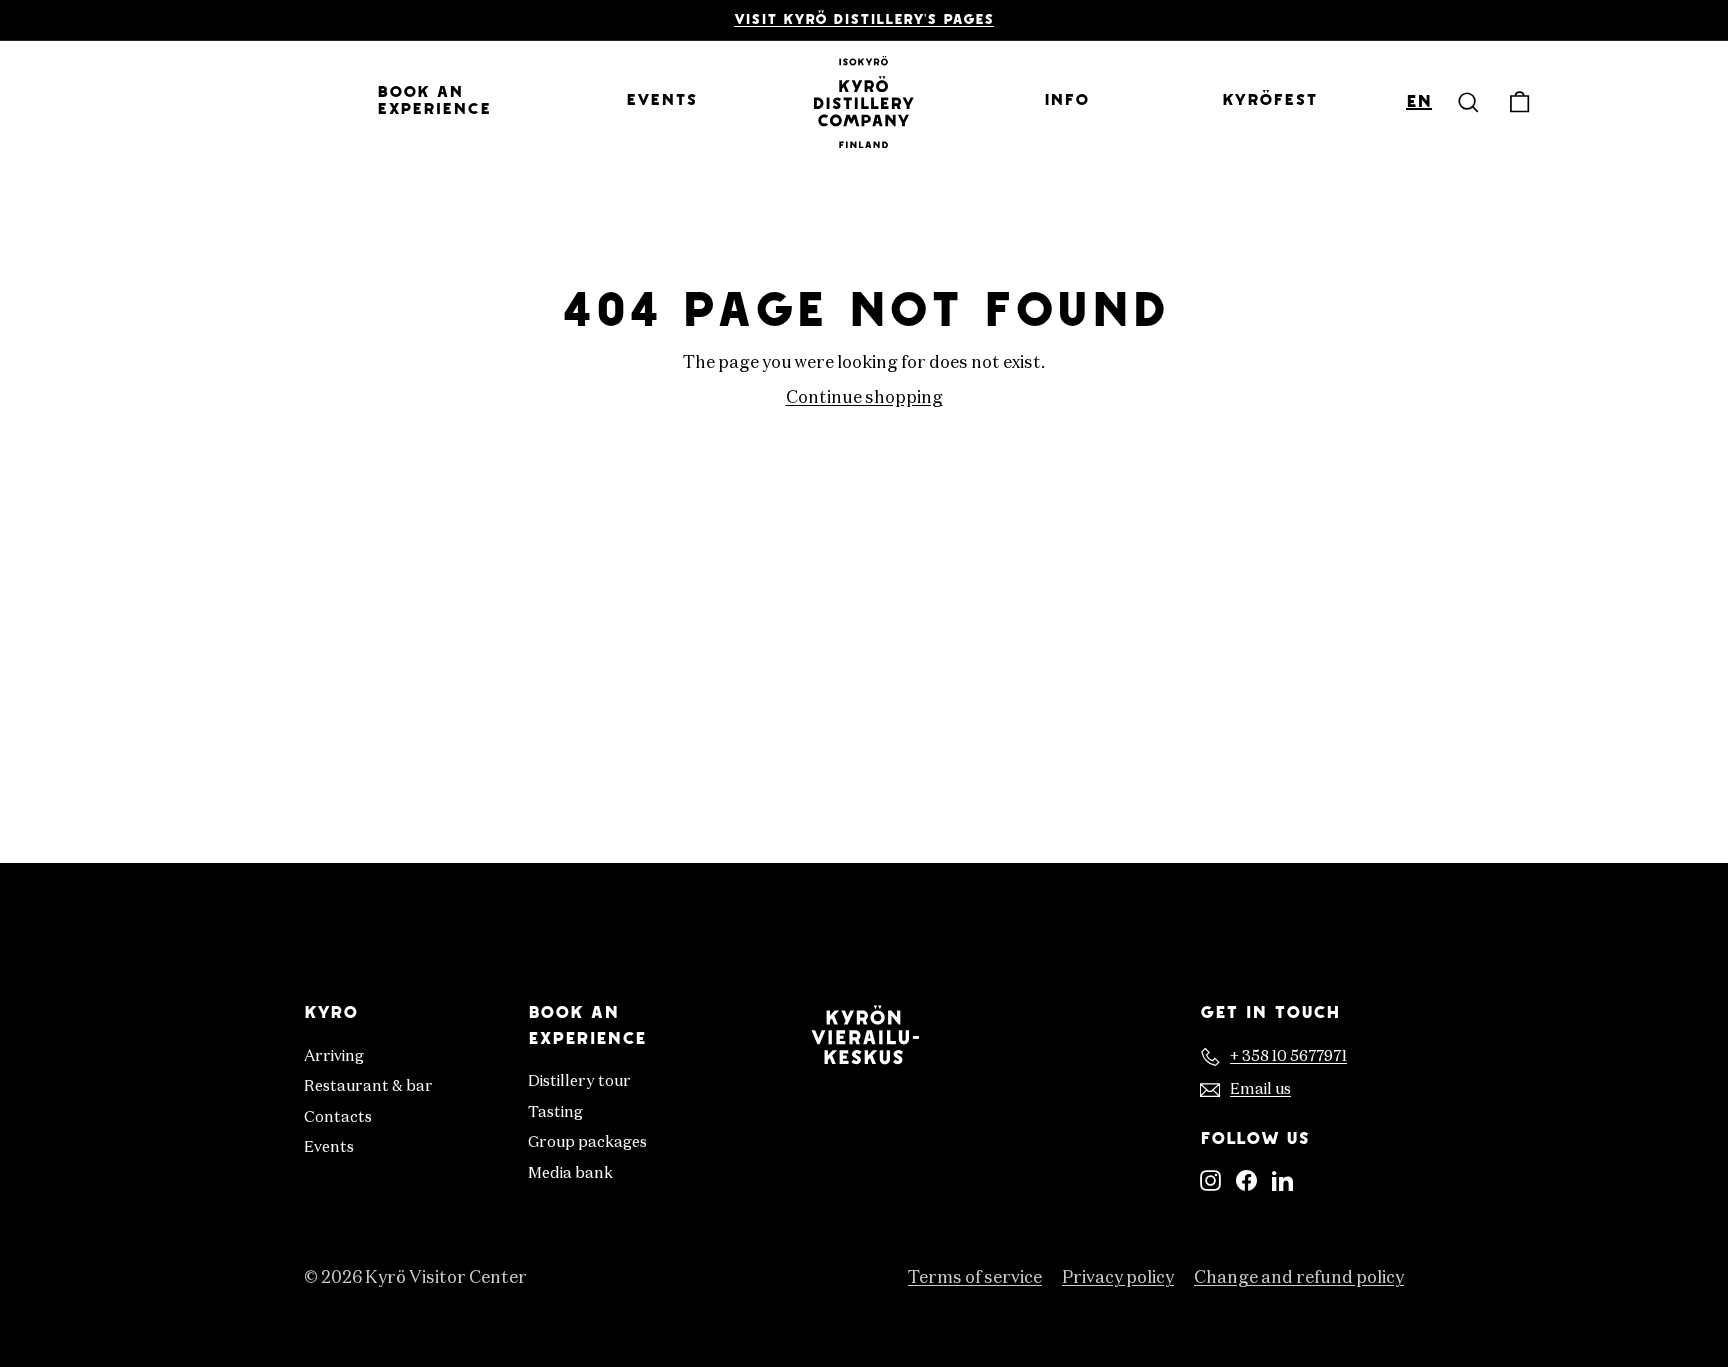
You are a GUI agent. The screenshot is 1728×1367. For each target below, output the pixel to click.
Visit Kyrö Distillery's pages (864, 20)
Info (1066, 101)
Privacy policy (1118, 1278)
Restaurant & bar (368, 1086)
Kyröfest (1269, 101)
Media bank (570, 1173)
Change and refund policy (1299, 1278)
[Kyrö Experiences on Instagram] (1210, 1181)
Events (661, 101)
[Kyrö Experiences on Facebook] (1246, 1181)
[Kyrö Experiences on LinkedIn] (1282, 1181)
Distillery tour (579, 1081)
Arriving (334, 1056)
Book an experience (434, 102)
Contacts (338, 1117)
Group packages (587, 1142)
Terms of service (975, 1278)
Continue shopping (864, 398)
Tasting (555, 1112)
